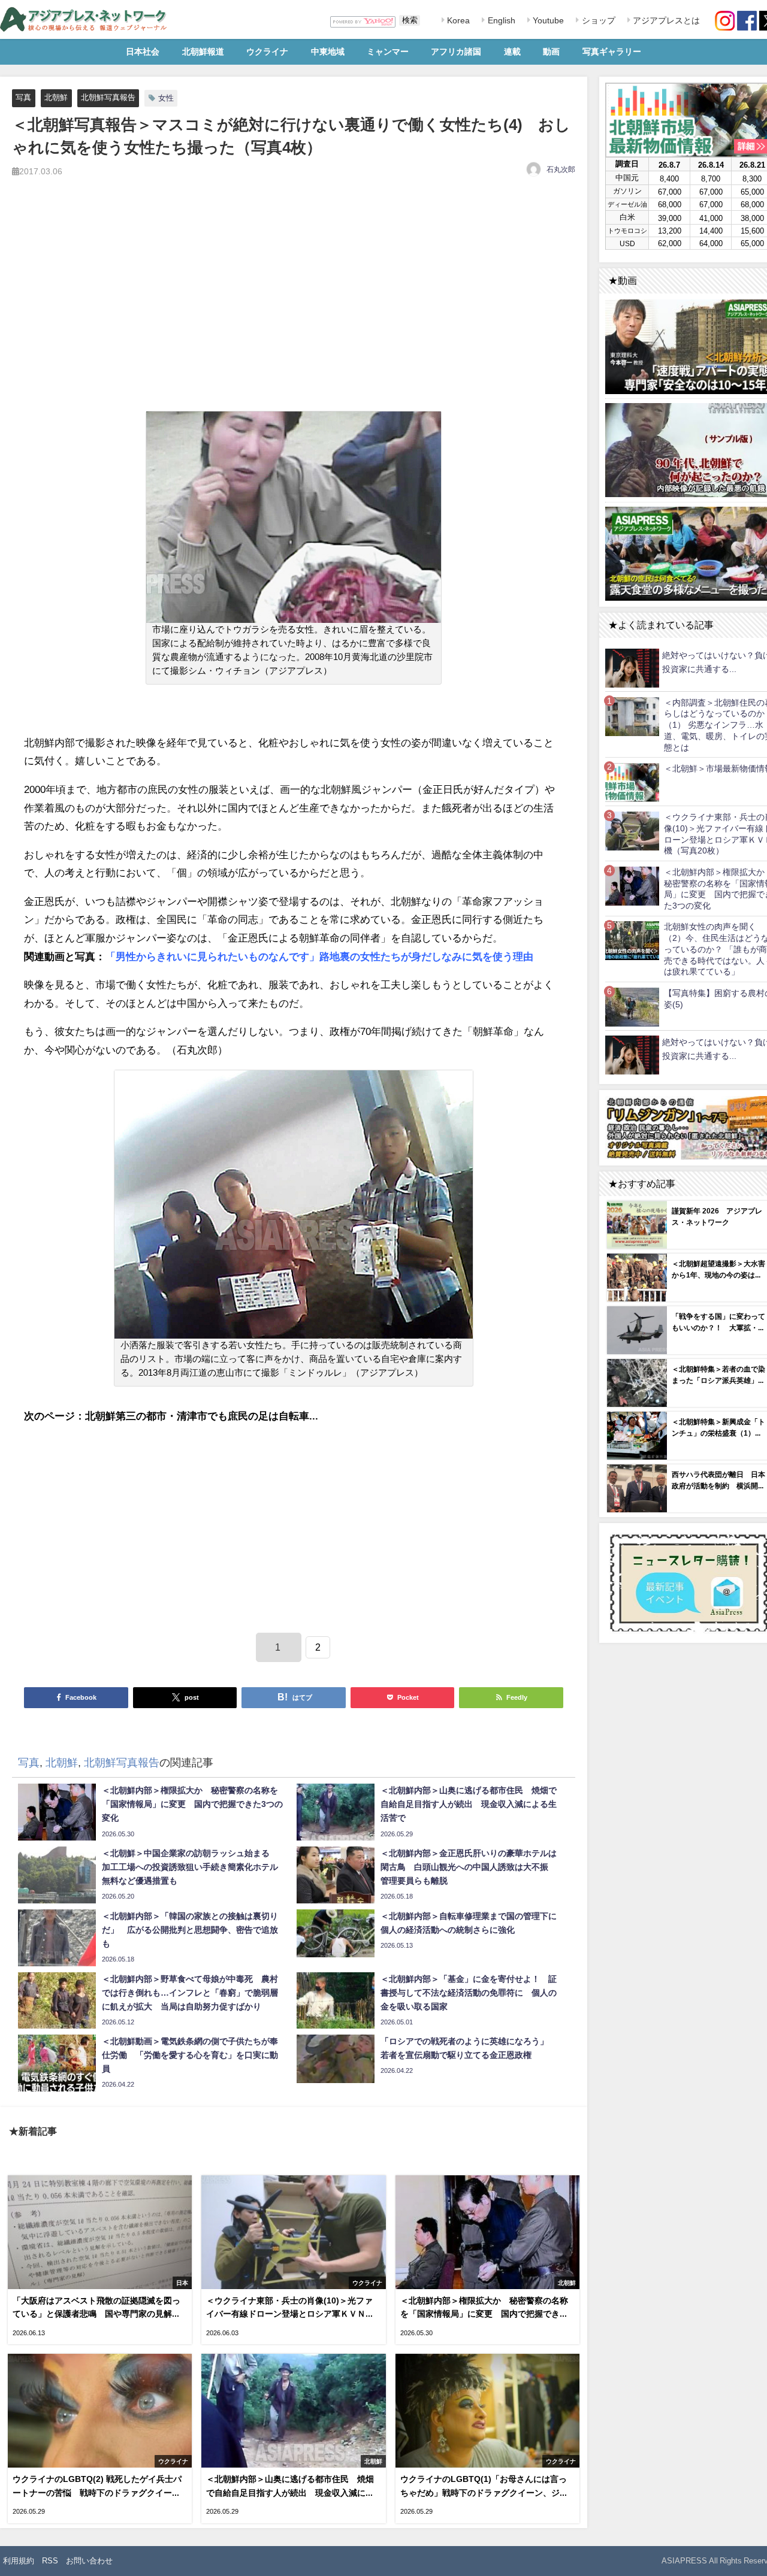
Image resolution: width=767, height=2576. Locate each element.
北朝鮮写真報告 (108, 97)
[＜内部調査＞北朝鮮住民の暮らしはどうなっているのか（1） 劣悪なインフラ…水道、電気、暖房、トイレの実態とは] (632, 716)
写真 (23, 97)
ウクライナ (267, 52)
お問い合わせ (89, 2561)
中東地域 (328, 52)
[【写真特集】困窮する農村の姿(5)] (632, 1007)
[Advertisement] (294, 308)
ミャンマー (388, 52)
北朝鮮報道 (203, 52)
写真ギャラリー (612, 52)
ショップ (597, 20)
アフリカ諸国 (456, 52)
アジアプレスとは (665, 20)
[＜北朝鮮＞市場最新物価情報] (632, 782)
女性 (166, 98)
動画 (551, 52)
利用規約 (19, 2561)
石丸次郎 (561, 169)
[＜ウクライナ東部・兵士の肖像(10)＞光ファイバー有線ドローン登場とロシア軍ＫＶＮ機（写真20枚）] (632, 830)
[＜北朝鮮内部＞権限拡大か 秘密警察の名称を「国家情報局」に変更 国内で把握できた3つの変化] (632, 886)
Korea (457, 20)
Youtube (547, 20)
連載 (512, 52)
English (500, 20)
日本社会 (143, 52)
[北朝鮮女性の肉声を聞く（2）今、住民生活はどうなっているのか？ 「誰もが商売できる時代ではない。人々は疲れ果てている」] (632, 941)
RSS (50, 2561)
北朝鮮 (56, 97)
